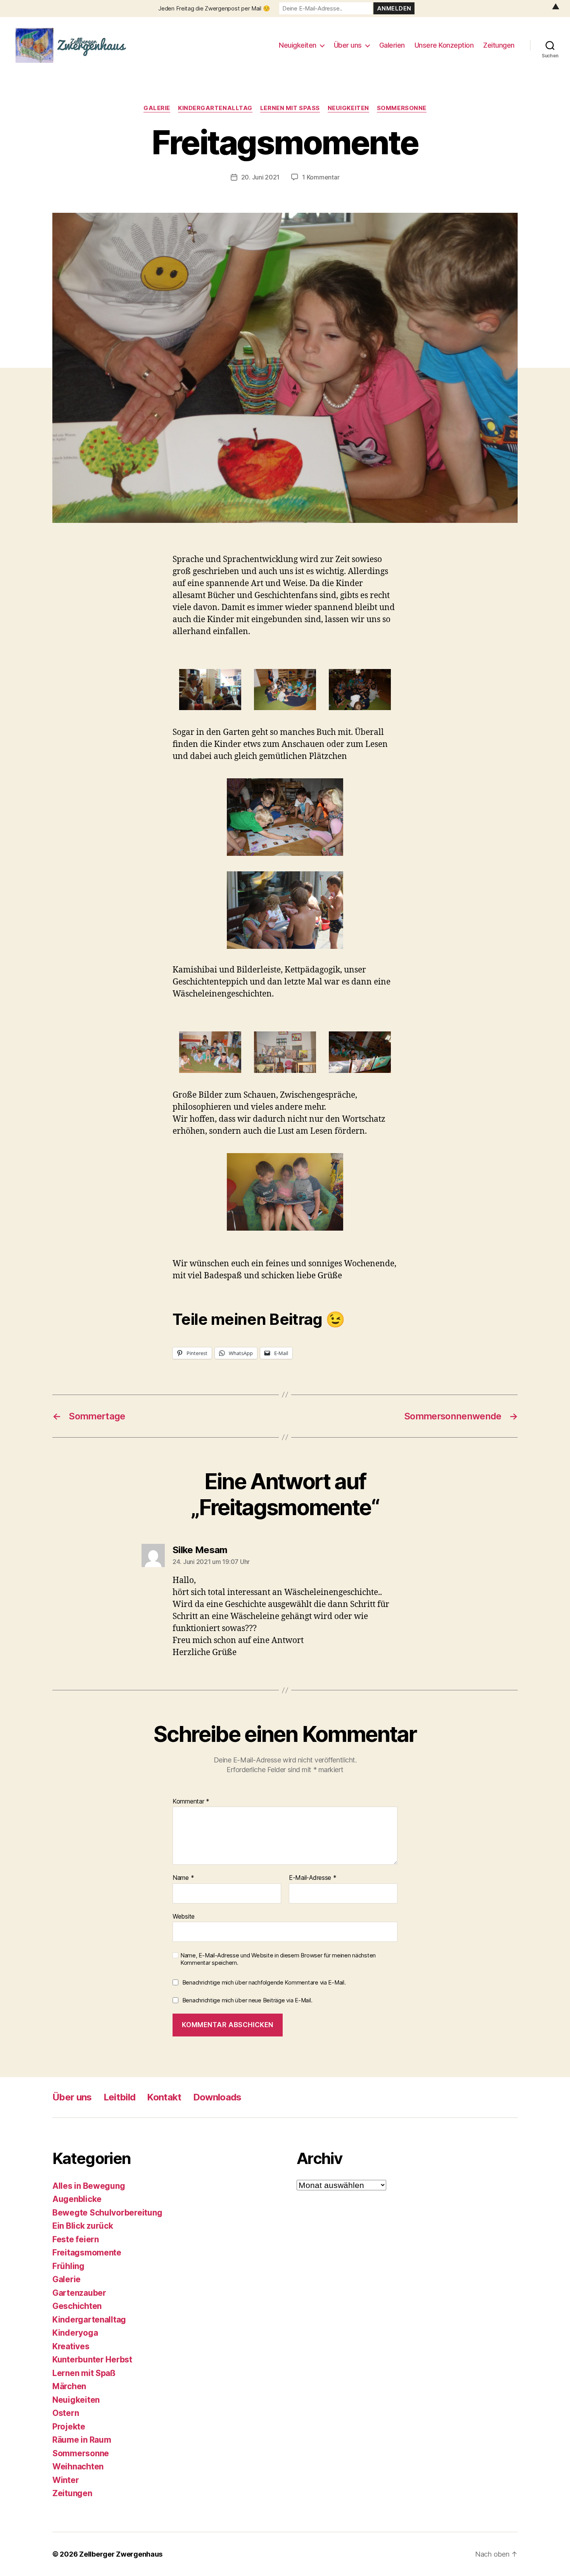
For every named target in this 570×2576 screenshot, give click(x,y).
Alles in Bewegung (89, 2186)
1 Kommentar (321, 177)
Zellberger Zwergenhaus (121, 2554)
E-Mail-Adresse (313, 1878)
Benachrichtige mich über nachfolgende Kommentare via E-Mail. (264, 1982)
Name (183, 1878)
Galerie (157, 108)
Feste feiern (76, 2239)
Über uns (348, 45)
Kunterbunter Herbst (92, 2360)
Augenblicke (77, 2199)
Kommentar (191, 1802)
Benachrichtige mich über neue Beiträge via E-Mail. (247, 2000)
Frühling (68, 2266)
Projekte (69, 2427)
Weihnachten (78, 2467)
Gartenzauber (79, 2293)
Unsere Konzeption (444, 45)
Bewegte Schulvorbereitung (107, 2213)
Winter (66, 2480)
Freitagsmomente (87, 2253)
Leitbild (120, 2097)
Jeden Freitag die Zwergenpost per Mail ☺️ (214, 8)
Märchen (69, 2386)
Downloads (217, 2097)
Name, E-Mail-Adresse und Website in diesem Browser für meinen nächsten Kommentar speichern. (278, 1959)
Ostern (66, 2413)
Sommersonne (402, 108)
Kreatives (71, 2346)
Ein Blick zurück (83, 2226)
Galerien (392, 45)
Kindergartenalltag (215, 108)
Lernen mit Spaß (290, 108)
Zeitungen (499, 45)
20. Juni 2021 (261, 177)
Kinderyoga (75, 2333)
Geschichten (77, 2306)
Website (184, 1916)
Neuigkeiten (298, 45)
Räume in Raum (82, 2440)
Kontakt (164, 2097)
